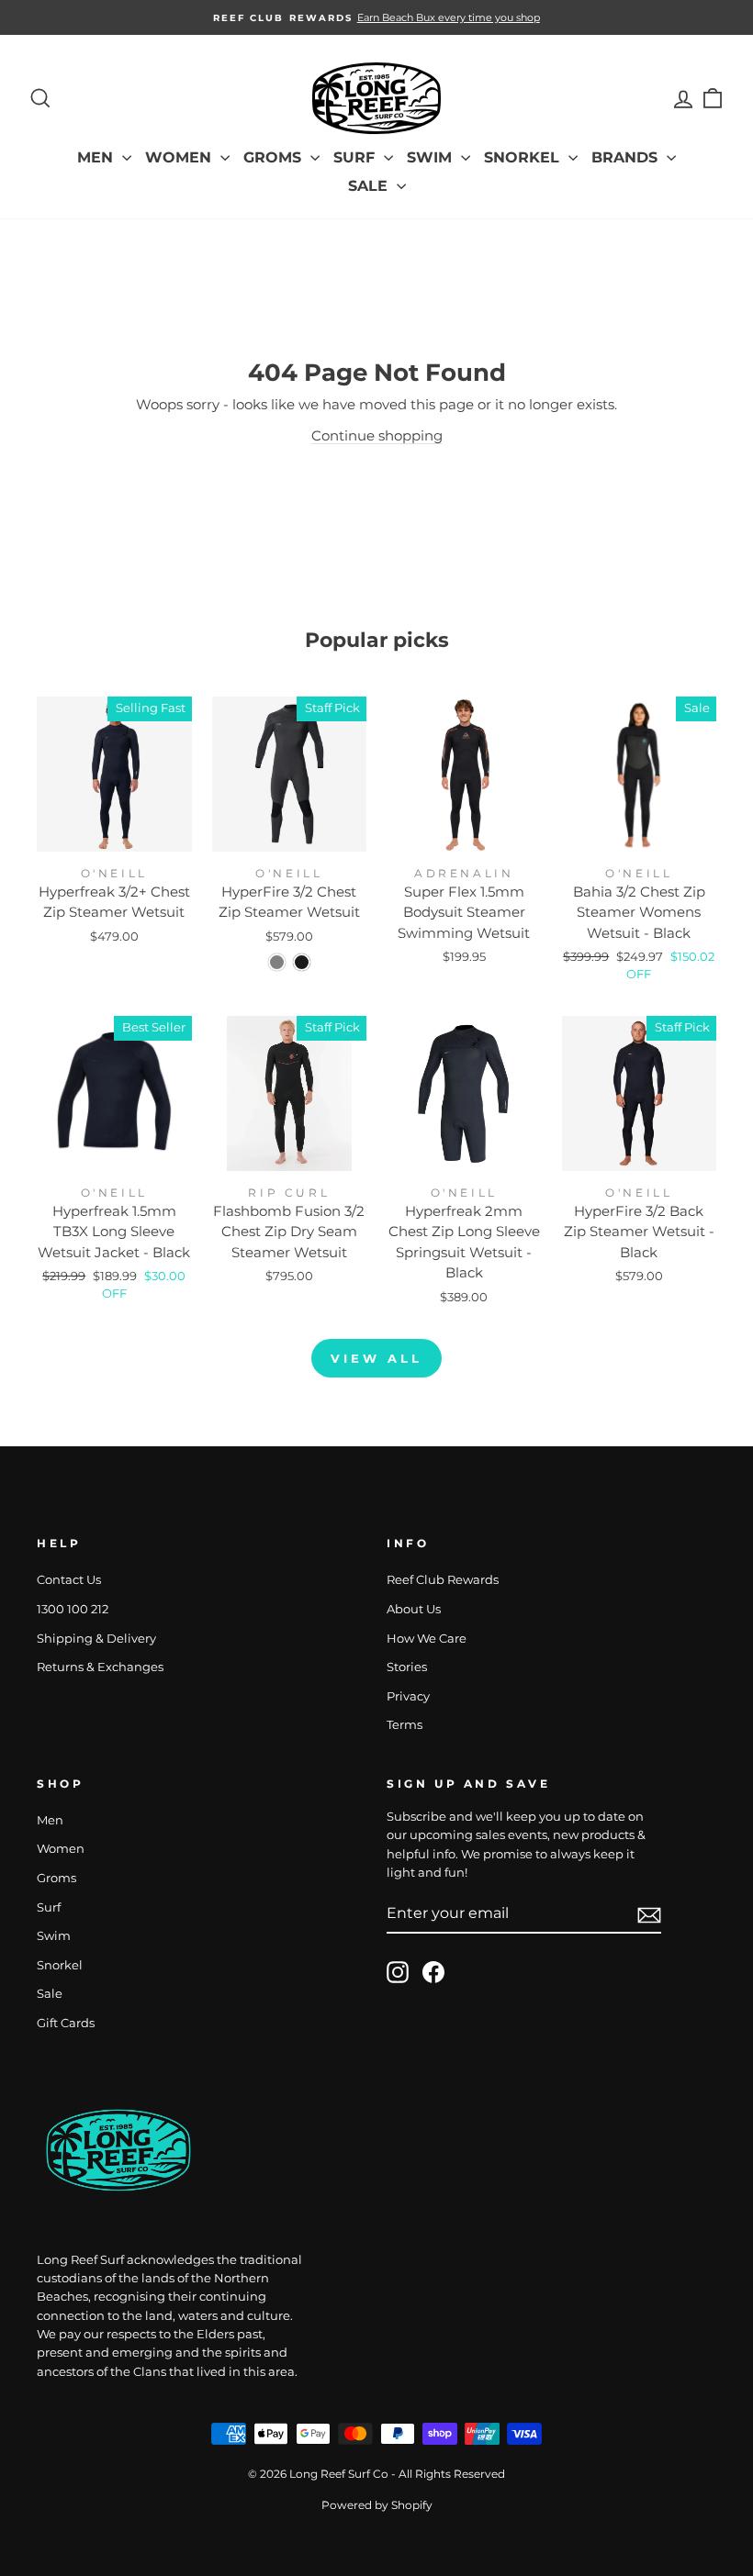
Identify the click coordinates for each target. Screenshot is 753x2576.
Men (97, 157)
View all (376, 1358)
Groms (275, 157)
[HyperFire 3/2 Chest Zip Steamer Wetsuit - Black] (302, 962)
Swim (432, 157)
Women (180, 157)
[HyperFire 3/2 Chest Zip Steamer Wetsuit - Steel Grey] (277, 962)
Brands (627, 157)
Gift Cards (66, 2023)
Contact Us (69, 1580)
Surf (356, 157)
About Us (414, 1609)
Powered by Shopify (377, 2505)
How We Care (427, 1639)
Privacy (408, 1696)
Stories (407, 1667)
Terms (405, 1725)
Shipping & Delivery (96, 1639)
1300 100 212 (73, 1609)
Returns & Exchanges (100, 1667)
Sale (370, 186)
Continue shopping (377, 435)
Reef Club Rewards (443, 1580)
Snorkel (524, 157)
